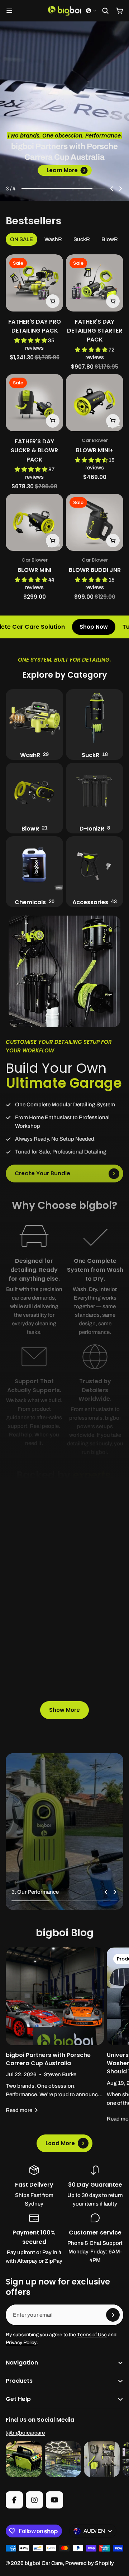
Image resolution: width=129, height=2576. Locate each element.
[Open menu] (9, 11)
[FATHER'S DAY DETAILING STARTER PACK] (95, 313)
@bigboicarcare (25, 2433)
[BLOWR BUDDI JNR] (95, 522)
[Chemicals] (34, 872)
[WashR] (34, 724)
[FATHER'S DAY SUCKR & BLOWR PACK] (34, 432)
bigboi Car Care (44, 2563)
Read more (19, 2110)
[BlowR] (34, 798)
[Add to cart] (53, 301)
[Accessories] (95, 872)
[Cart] (120, 11)
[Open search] (105, 11)
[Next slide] (120, 189)
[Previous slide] (112, 189)
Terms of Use (92, 2335)
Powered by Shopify (90, 2563)
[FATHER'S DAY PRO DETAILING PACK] (34, 283)
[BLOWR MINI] (34, 522)
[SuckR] (95, 724)
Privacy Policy (21, 2343)
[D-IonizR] (95, 798)
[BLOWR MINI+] (95, 403)
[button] (91, 11)
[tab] (21, 239)
